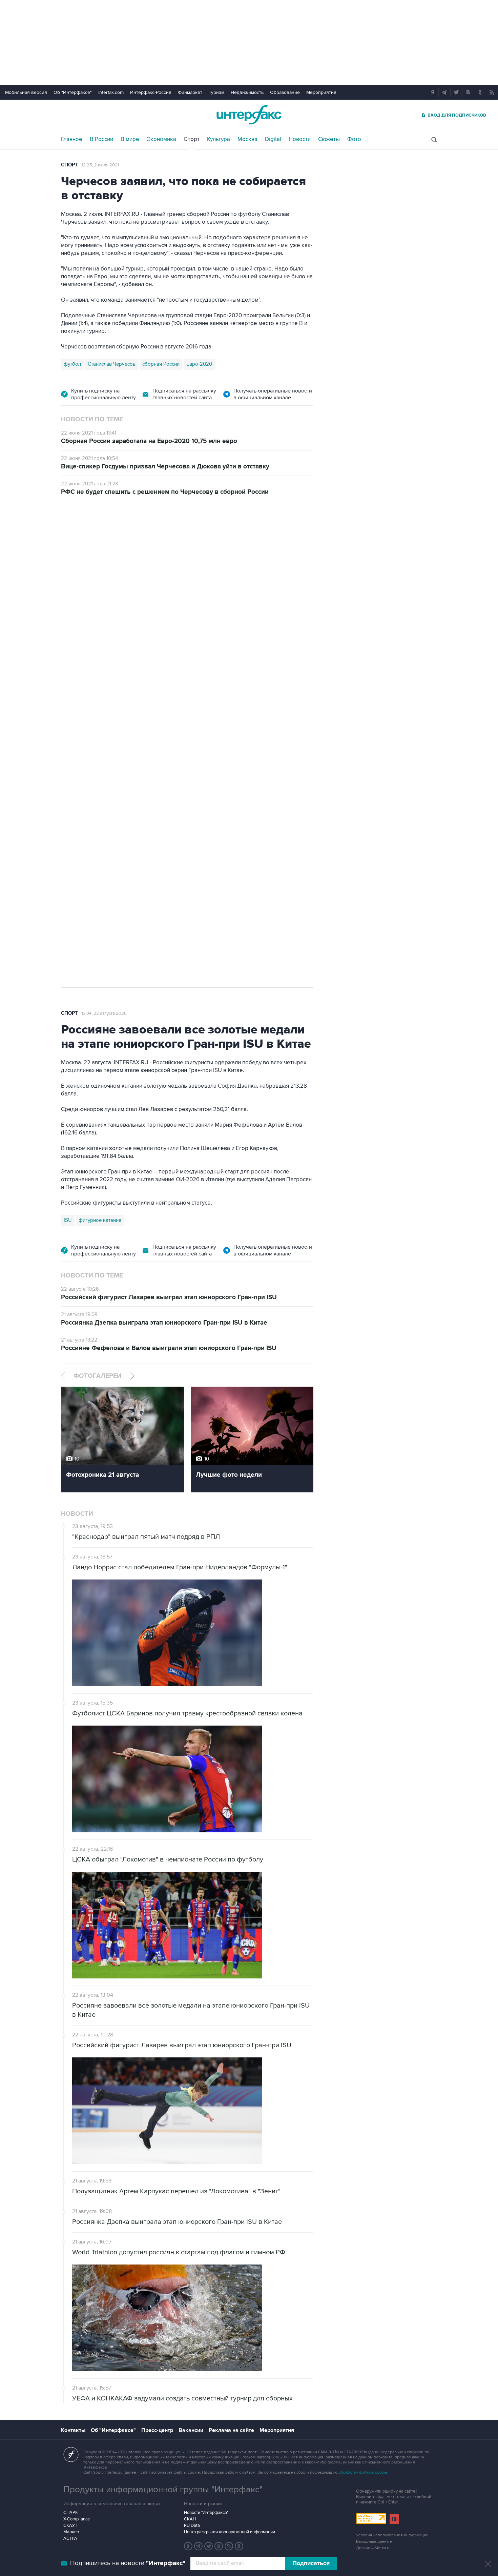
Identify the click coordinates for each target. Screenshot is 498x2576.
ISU (68, 1220)
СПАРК (71, 2513)
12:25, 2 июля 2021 (100, 165)
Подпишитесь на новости (128, 2563)
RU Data (192, 2525)
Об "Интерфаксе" (73, 92)
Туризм (216, 92)
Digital (273, 139)
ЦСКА (70, 924)
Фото (354, 139)
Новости (300, 139)
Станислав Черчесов (112, 364)
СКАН (190, 2519)
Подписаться (311, 2563)
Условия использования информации (392, 2535)
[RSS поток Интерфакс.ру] (229, 2546)
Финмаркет (190, 92)
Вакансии (191, 2430)
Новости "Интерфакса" (206, 2513)
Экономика (161, 139)
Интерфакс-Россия (151, 92)
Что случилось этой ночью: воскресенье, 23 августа (200, 593)
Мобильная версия (26, 92)
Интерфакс (249, 115)
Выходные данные (374, 2542)
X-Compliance (77, 2519)
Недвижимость (247, 92)
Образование (285, 92)
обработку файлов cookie (363, 2472)
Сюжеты (329, 139)
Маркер (71, 2532)
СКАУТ (70, 2525)
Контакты (73, 2430)
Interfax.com (111, 92)
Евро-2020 (199, 364)
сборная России (161, 364)
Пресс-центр (157, 2430)
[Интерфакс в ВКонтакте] (219, 2546)
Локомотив (97, 924)
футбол (72, 364)
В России (101, 139)
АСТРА (70, 2538)
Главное (72, 139)
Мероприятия (321, 92)
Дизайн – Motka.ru (373, 2548)
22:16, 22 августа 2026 (105, 543)
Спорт (192, 139)
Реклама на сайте (231, 2430)
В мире (130, 139)
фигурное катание (100, 1220)
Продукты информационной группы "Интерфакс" (163, 2490)
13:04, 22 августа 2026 (104, 1013)
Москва (247, 139)
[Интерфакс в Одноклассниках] (239, 2546)
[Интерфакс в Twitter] (209, 2546)
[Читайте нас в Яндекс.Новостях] (188, 2546)
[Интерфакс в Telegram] (199, 2546)
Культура (219, 139)
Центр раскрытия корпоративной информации (230, 2532)
